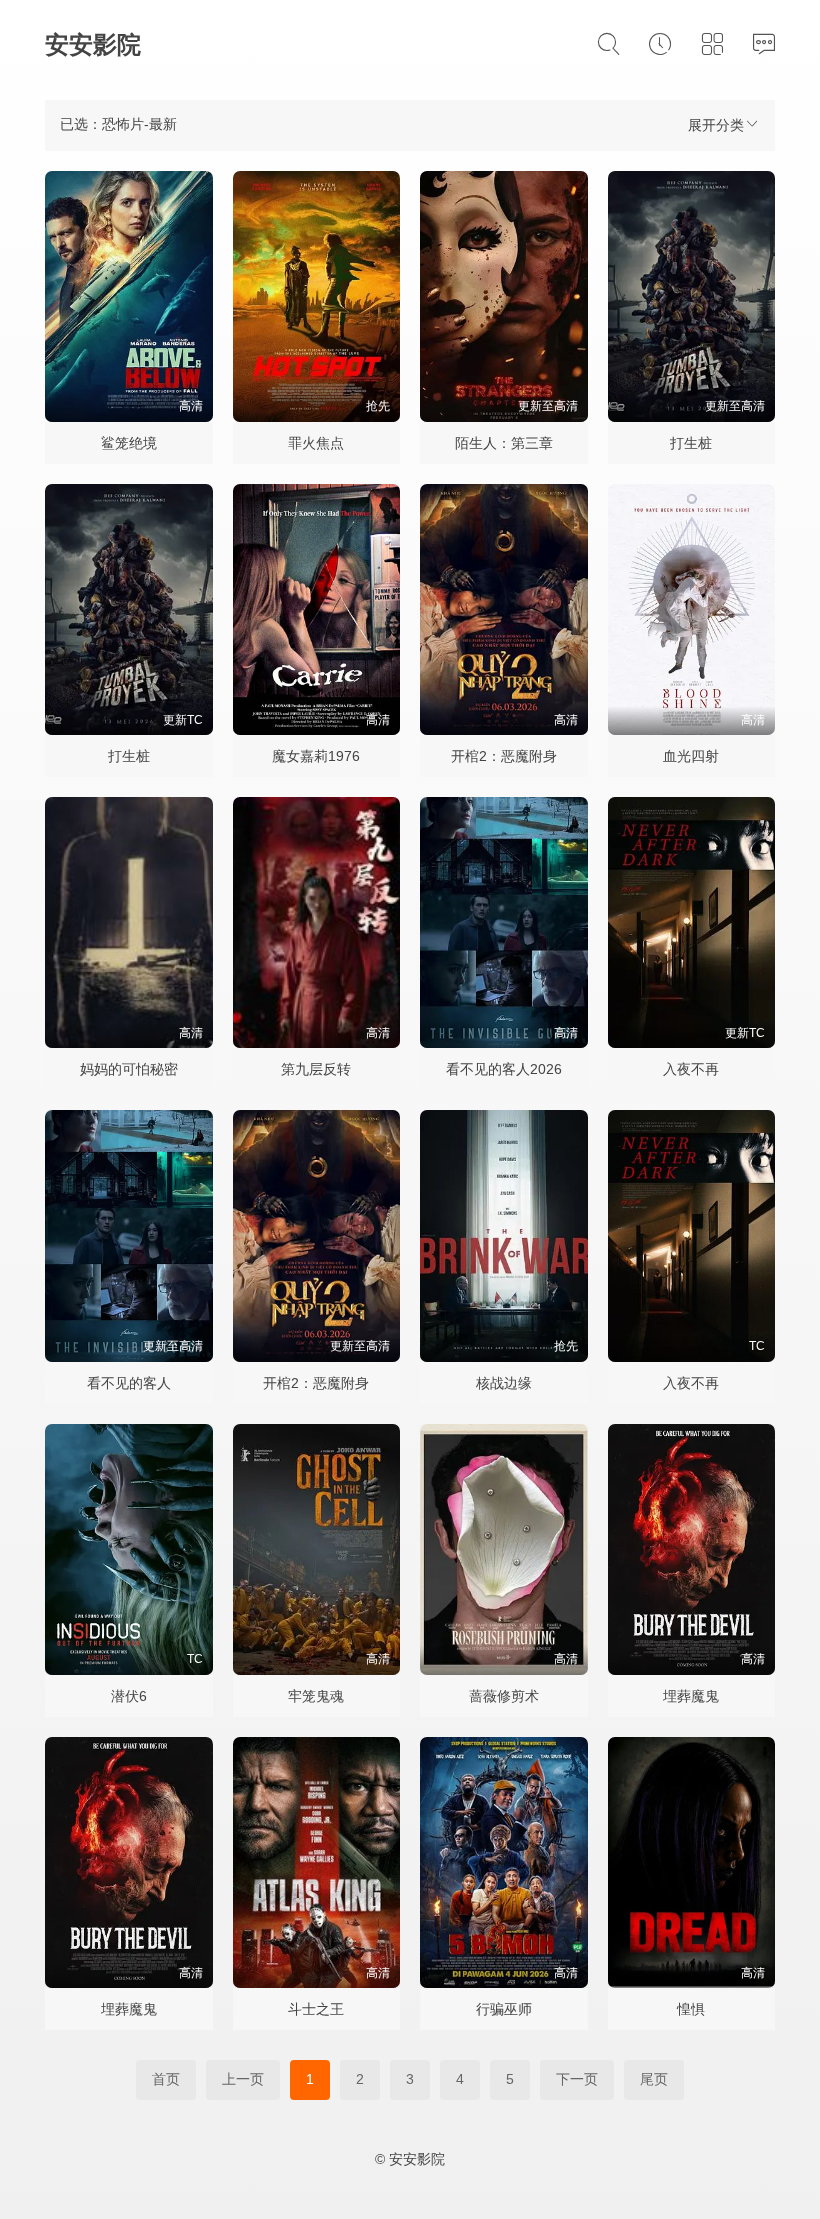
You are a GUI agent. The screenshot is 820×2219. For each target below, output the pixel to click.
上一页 (243, 2079)
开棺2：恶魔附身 (504, 756)
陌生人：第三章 (504, 443)
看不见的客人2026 (504, 1069)
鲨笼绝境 (129, 443)
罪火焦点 (316, 443)
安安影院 (93, 44)
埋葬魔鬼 (691, 1696)
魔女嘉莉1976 (316, 756)
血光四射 (691, 756)
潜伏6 (129, 1696)
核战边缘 (504, 1383)
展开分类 (716, 125)
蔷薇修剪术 (504, 1696)
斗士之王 (316, 2009)
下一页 (577, 2079)
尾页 (654, 2079)
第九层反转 (316, 1069)
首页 (166, 2079)
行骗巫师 (504, 2009)
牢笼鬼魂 (316, 1696)
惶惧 (691, 2009)
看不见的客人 (129, 1383)
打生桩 (691, 443)
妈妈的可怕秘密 (129, 1069)
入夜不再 (691, 1069)
